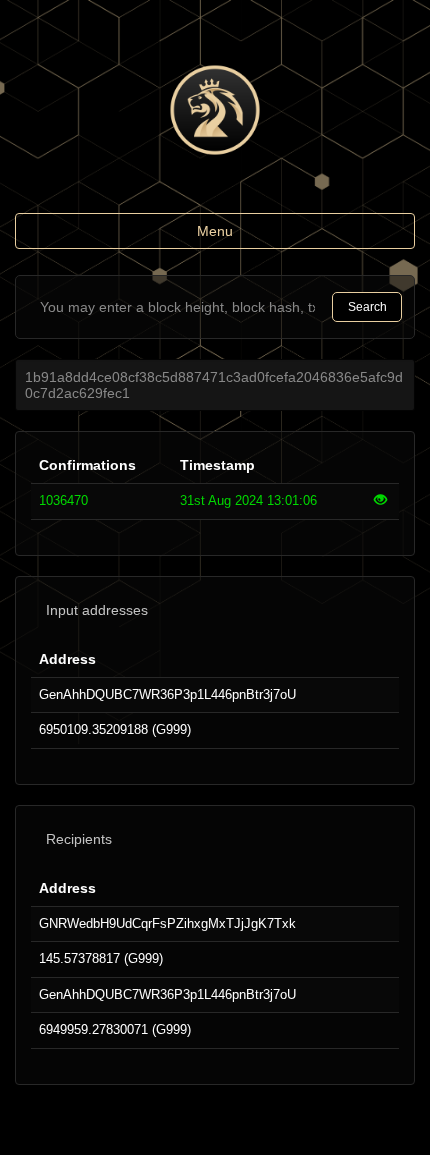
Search (367, 307)
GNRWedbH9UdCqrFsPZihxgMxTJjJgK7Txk (167, 923)
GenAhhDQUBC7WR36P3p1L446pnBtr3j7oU (167, 694)
